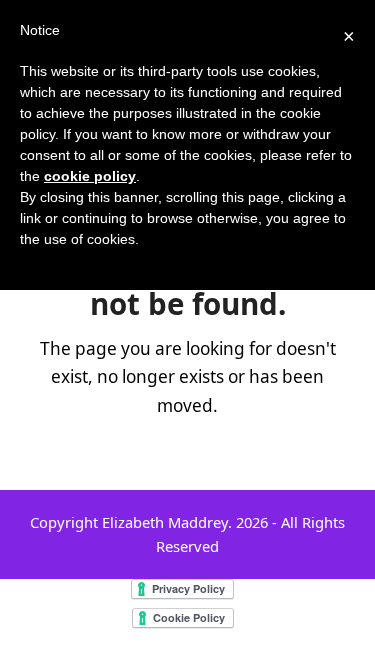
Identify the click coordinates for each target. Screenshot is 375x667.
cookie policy (90, 176)
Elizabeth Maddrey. (167, 522)
